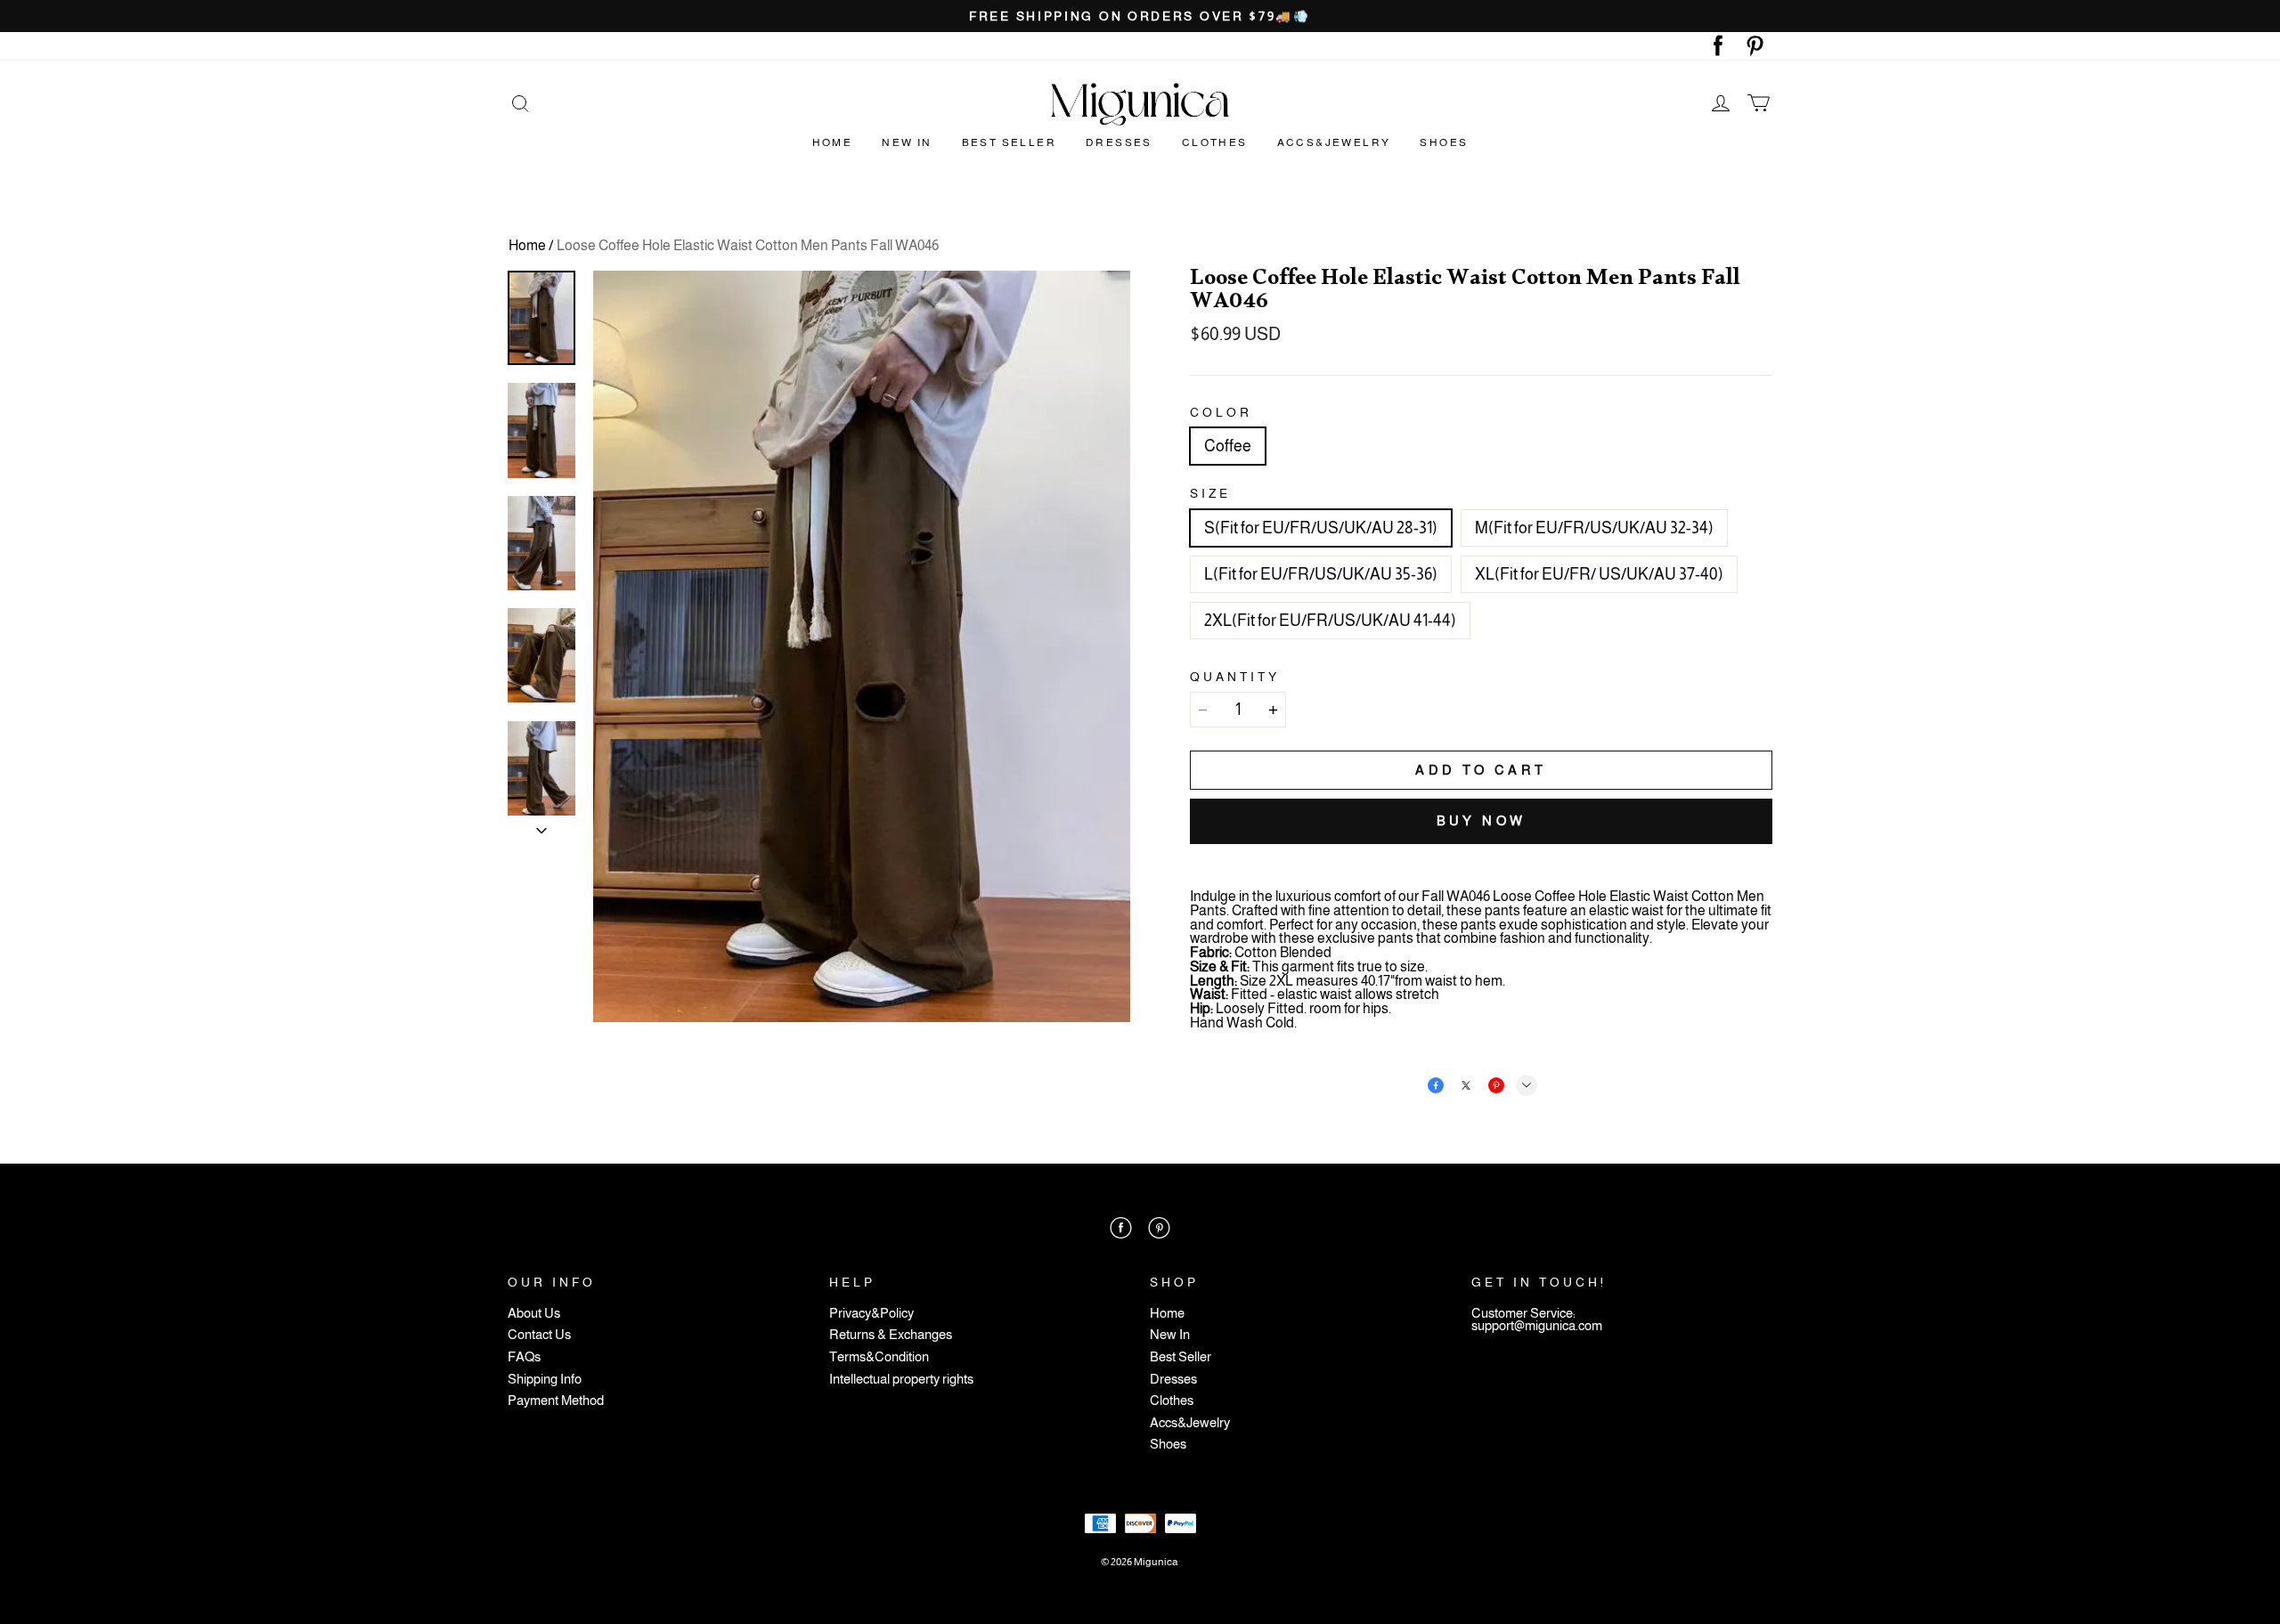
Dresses (1119, 142)
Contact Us (539, 1335)
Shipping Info (545, 1380)
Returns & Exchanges (891, 1335)
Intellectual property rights (901, 1380)
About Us (534, 1314)
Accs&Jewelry (1334, 142)
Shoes (1444, 142)
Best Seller (1009, 142)
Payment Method (556, 1401)
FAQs (524, 1357)
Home (833, 142)
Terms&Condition (879, 1357)
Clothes (1215, 142)
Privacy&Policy (871, 1314)
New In (907, 142)
